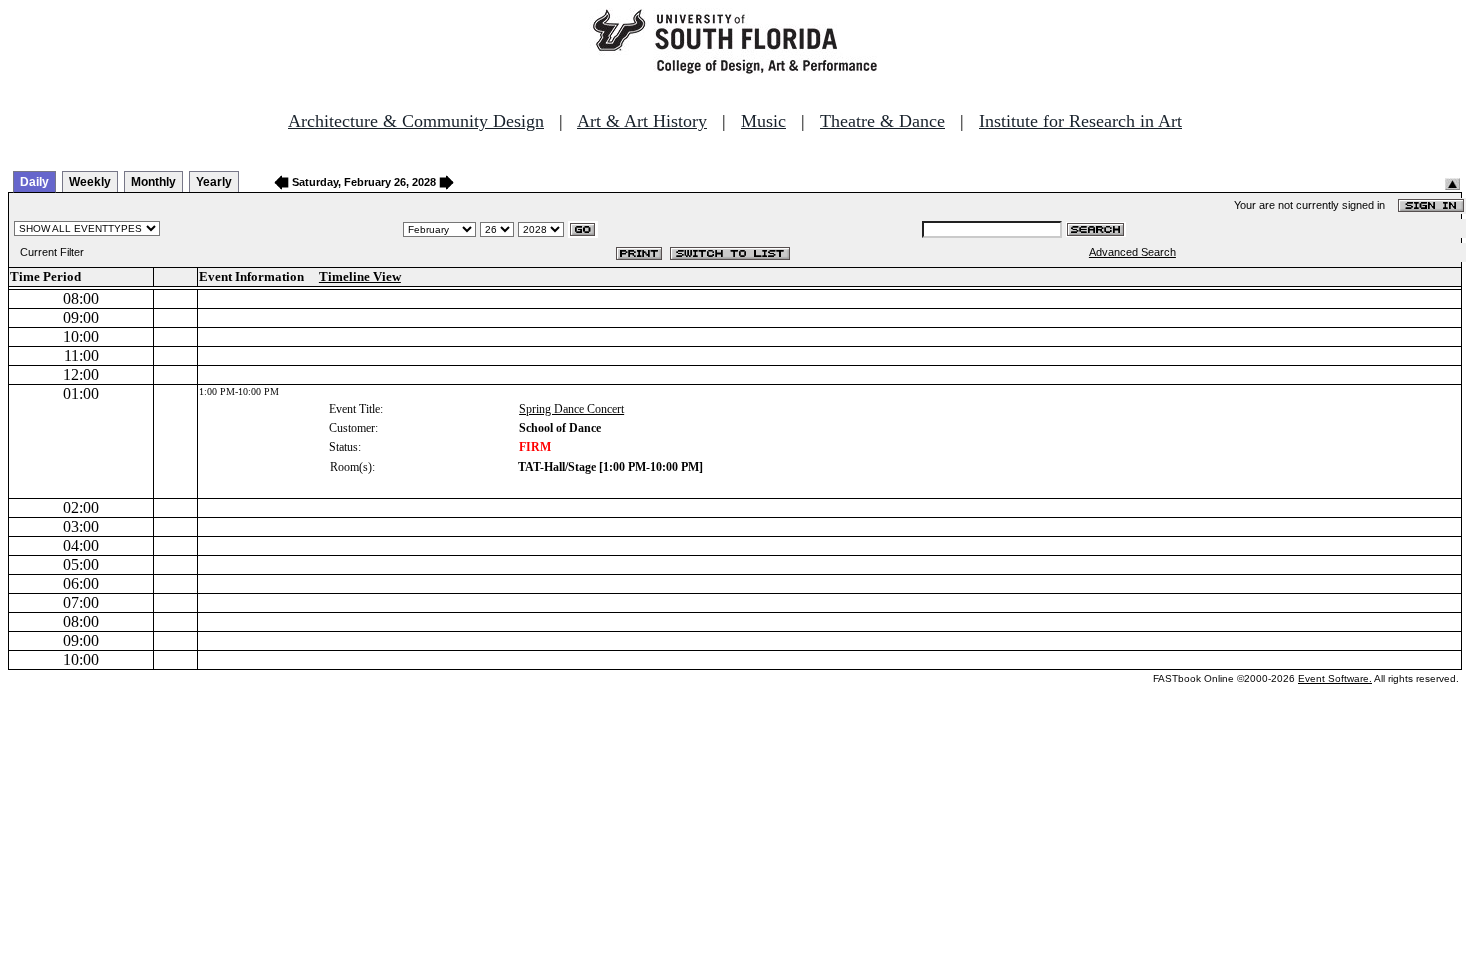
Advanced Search (1132, 252)
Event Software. (1335, 678)
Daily (34, 182)
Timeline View (360, 276)
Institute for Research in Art (1080, 121)
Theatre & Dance (882, 121)
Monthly (153, 182)
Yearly (214, 182)
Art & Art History (642, 121)
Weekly (90, 182)
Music (763, 121)
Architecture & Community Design (416, 121)
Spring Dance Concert (571, 409)
